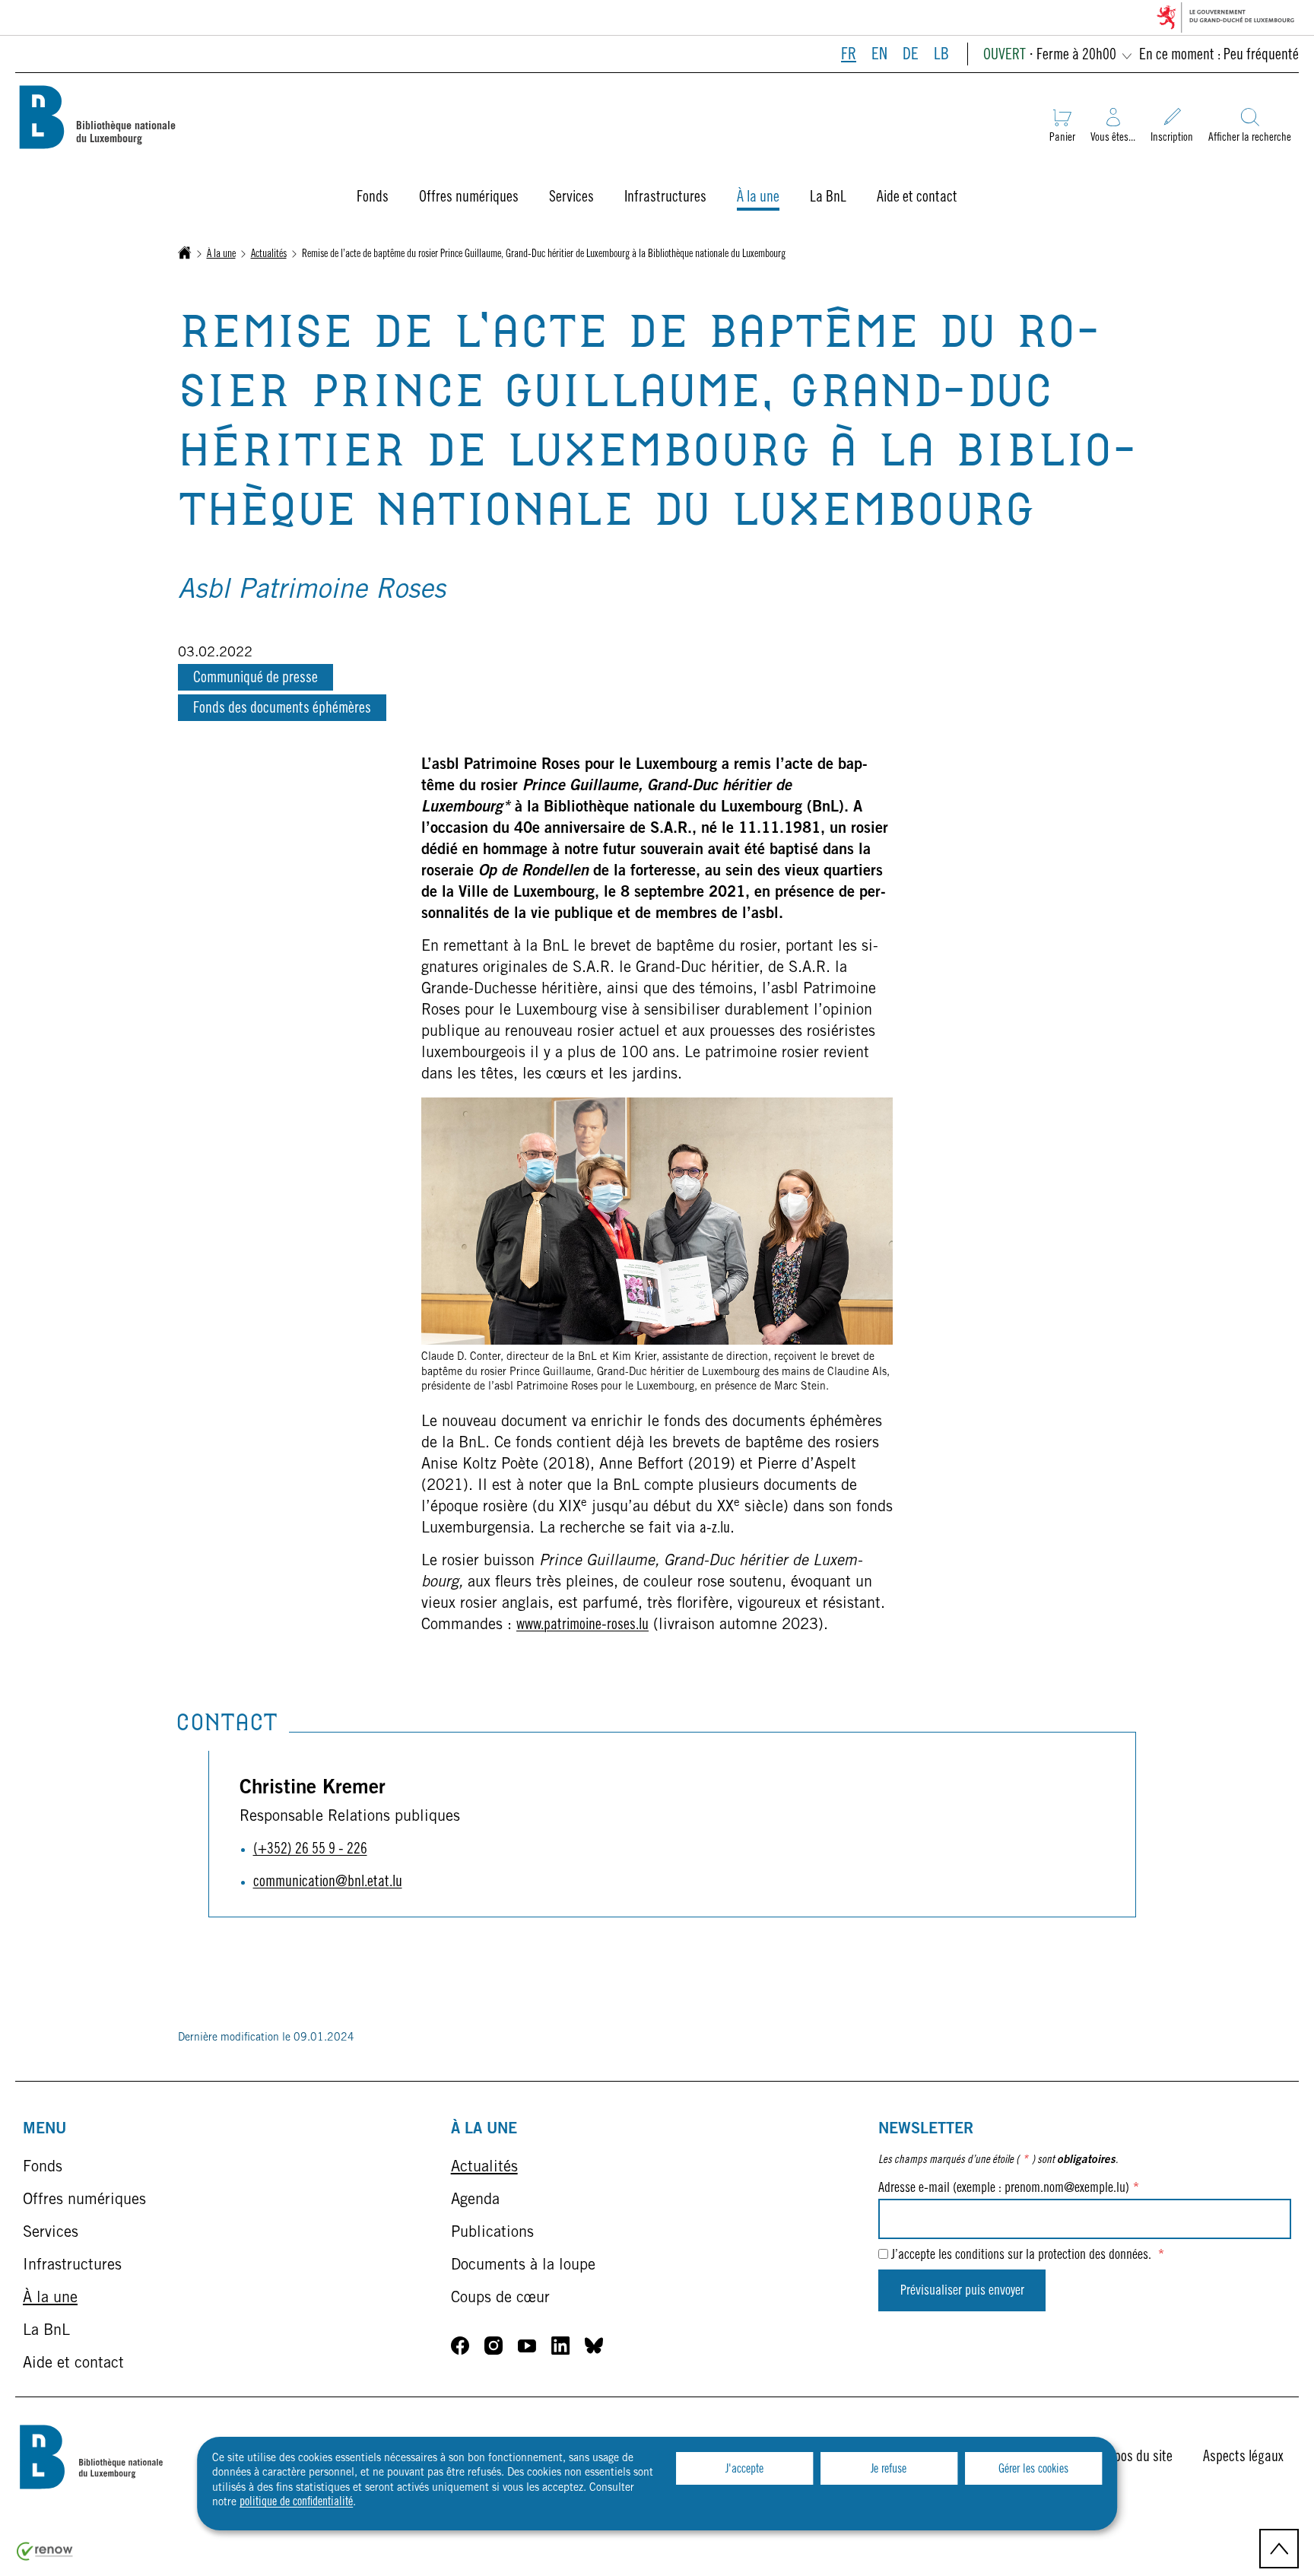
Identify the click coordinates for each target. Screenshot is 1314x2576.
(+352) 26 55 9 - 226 (310, 1850)
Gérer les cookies (1033, 2470)
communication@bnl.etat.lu (328, 1883)
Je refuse (889, 2470)
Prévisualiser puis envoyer (962, 2292)
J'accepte (744, 2470)
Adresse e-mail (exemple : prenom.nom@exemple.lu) (1009, 2189)
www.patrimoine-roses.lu (582, 1626)
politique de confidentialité (296, 2502)
